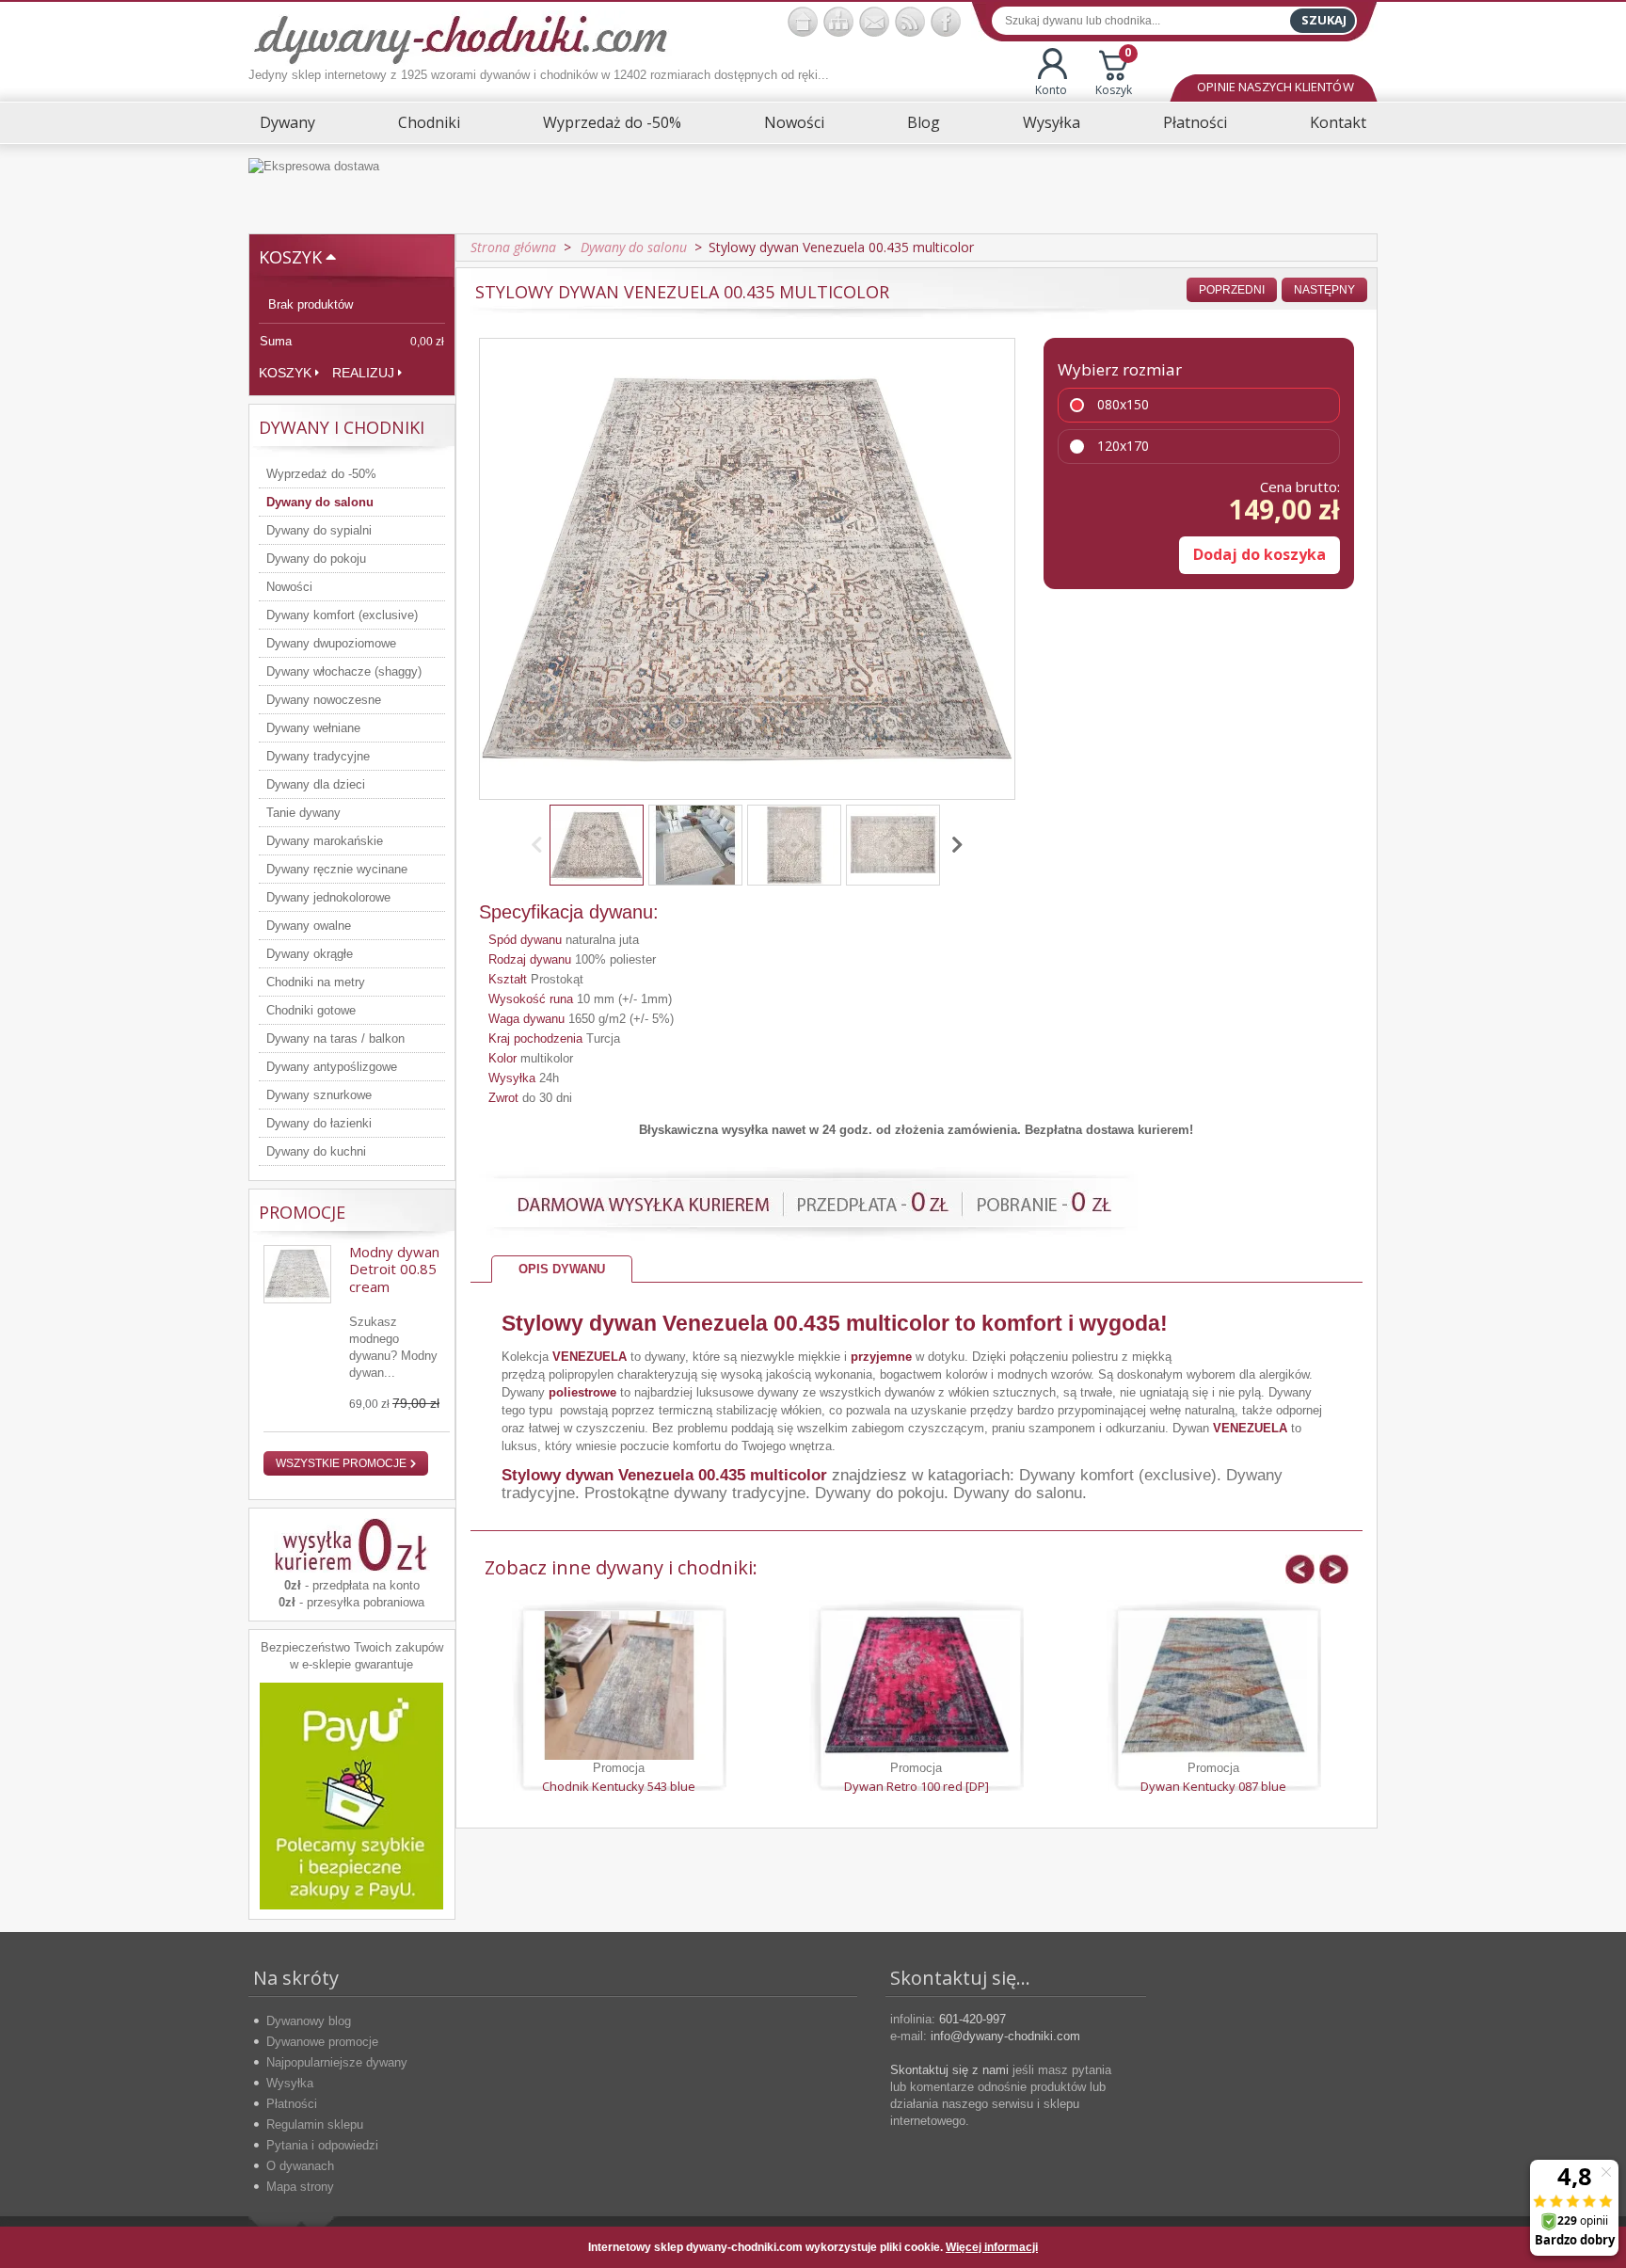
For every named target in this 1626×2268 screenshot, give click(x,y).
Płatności (1195, 122)
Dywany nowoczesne (324, 700)
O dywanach (300, 2166)
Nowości (794, 122)
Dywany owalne (309, 926)
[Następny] (954, 845)
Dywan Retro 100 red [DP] (917, 1786)
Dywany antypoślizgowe (332, 1067)
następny (1324, 290)
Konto (1051, 90)
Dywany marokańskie (325, 841)
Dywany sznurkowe (319, 1095)
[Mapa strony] (838, 22)
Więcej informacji (992, 2247)
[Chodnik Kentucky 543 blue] (619, 1685)
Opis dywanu (562, 1269)
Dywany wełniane (313, 728)
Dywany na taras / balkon (335, 1038)
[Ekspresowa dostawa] (813, 189)
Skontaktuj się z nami (949, 2070)
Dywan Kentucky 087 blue (1213, 1786)
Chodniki (429, 122)
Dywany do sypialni (319, 530)
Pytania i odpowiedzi (322, 2145)
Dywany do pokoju (316, 559)
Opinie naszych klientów (1275, 87)
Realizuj (363, 373)
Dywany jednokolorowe (328, 897)
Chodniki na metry (316, 982)
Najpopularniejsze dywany (337, 2062)
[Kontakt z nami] (874, 22)
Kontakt (1338, 122)
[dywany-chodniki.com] (461, 38)
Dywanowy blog (309, 2021)
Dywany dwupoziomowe (331, 643)
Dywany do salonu (320, 502)
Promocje (302, 1212)
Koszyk (1114, 73)
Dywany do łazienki (319, 1123)
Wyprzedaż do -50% (612, 122)
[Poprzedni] (540, 845)
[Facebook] (946, 22)
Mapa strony (300, 2187)
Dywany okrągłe (310, 954)
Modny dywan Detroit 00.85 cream (394, 1269)
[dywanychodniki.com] (803, 22)
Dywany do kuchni (316, 1151)
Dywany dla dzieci (316, 784)
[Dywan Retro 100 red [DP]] (917, 1685)
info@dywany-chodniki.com (1005, 2036)
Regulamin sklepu (315, 2124)
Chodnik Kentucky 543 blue (619, 1786)
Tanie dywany (303, 813)
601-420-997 (972, 2019)
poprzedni (1232, 290)
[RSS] (910, 22)
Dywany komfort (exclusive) (342, 615)
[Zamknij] (1348, 2247)
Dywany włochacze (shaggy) (344, 671)
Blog (924, 122)
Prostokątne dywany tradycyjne (695, 1493)
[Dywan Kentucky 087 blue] (1214, 1685)
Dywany (287, 122)
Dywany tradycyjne (318, 756)
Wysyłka (1052, 122)
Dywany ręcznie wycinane (337, 869)
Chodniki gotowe (311, 1010)
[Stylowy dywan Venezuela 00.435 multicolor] (597, 845)
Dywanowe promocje (322, 2042)
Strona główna (513, 247)
